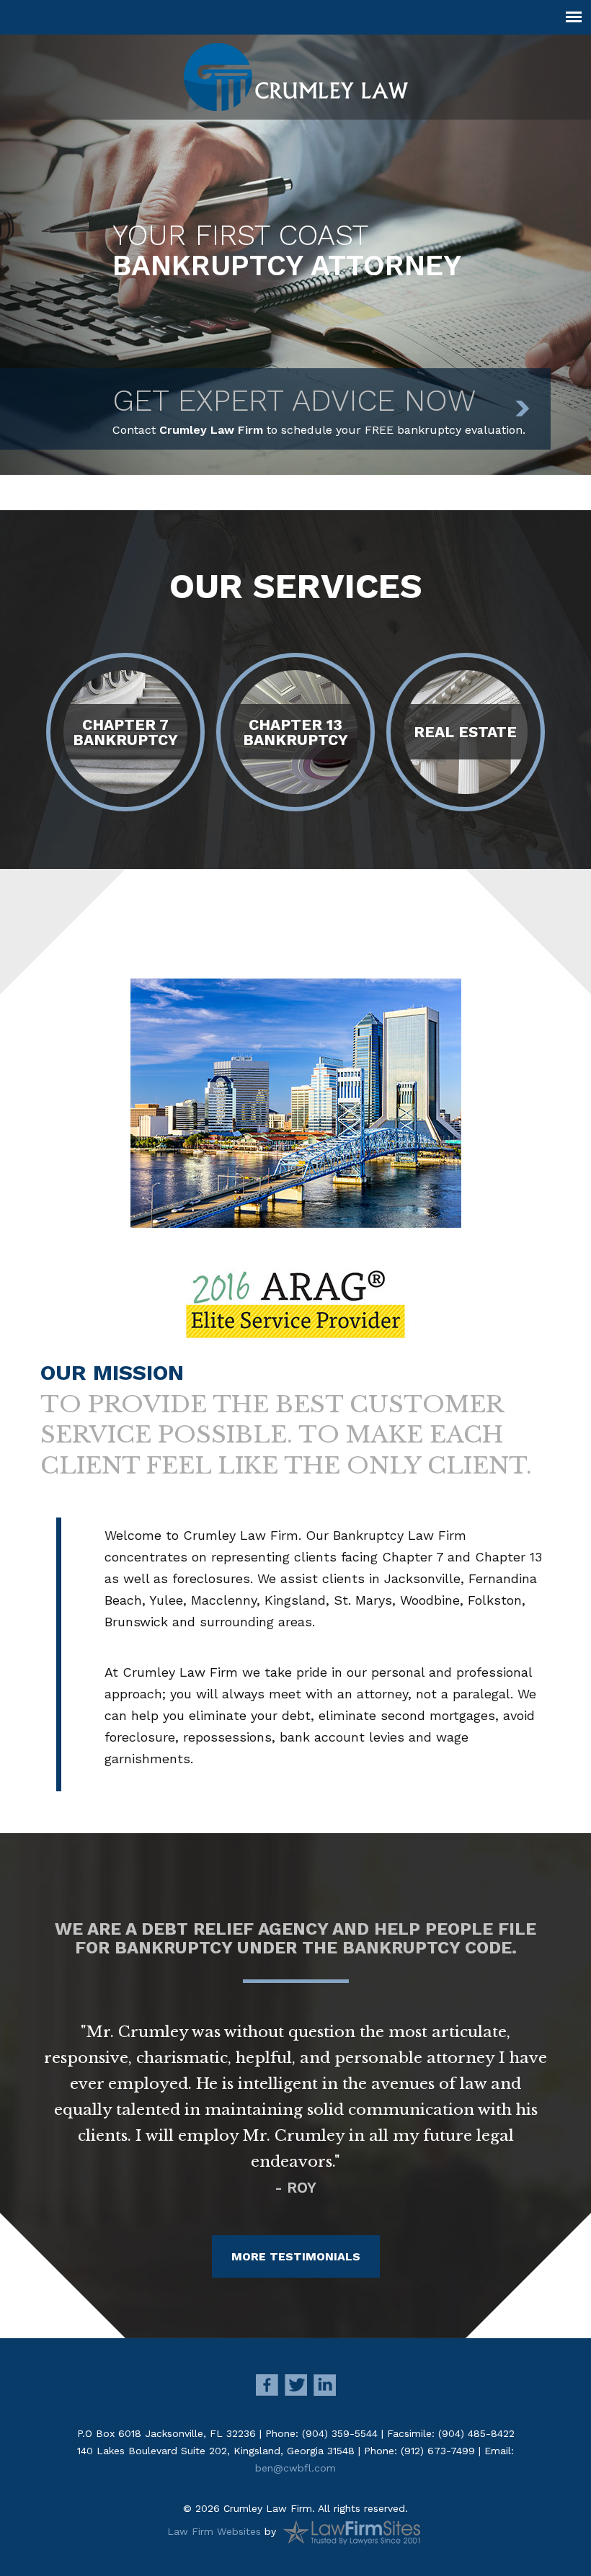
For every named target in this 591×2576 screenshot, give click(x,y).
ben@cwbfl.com (295, 2468)
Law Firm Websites (214, 2531)
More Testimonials (296, 2256)
